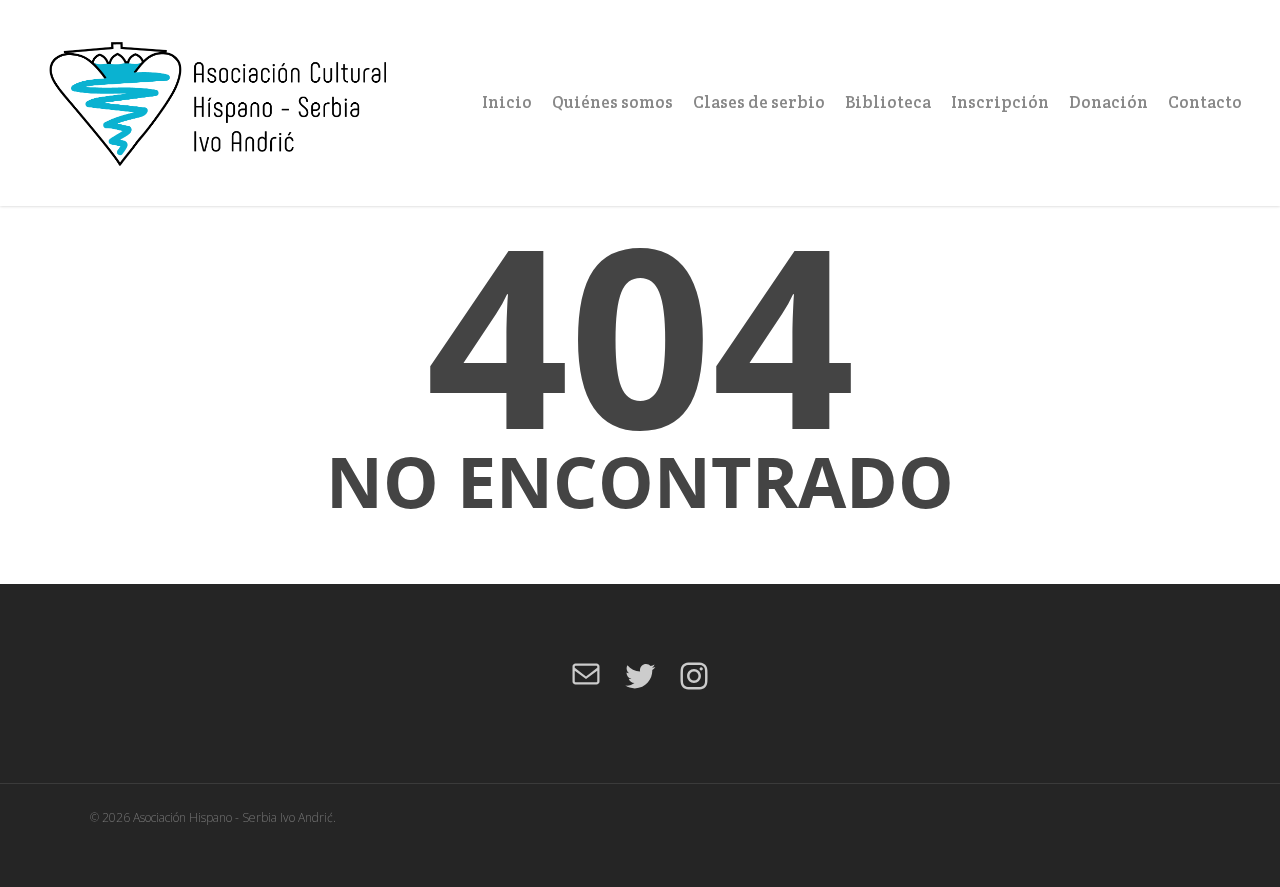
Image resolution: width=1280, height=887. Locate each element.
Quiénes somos (612, 102)
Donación (1108, 102)
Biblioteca (888, 102)
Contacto (1205, 102)
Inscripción (1000, 102)
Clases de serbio (759, 102)
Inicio (507, 102)
